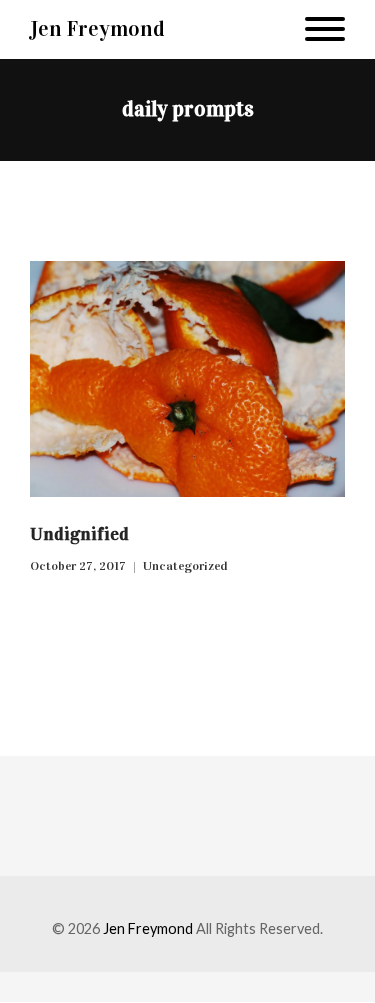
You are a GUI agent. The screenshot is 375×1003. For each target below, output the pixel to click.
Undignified (79, 534)
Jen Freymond (97, 28)
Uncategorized (185, 565)
